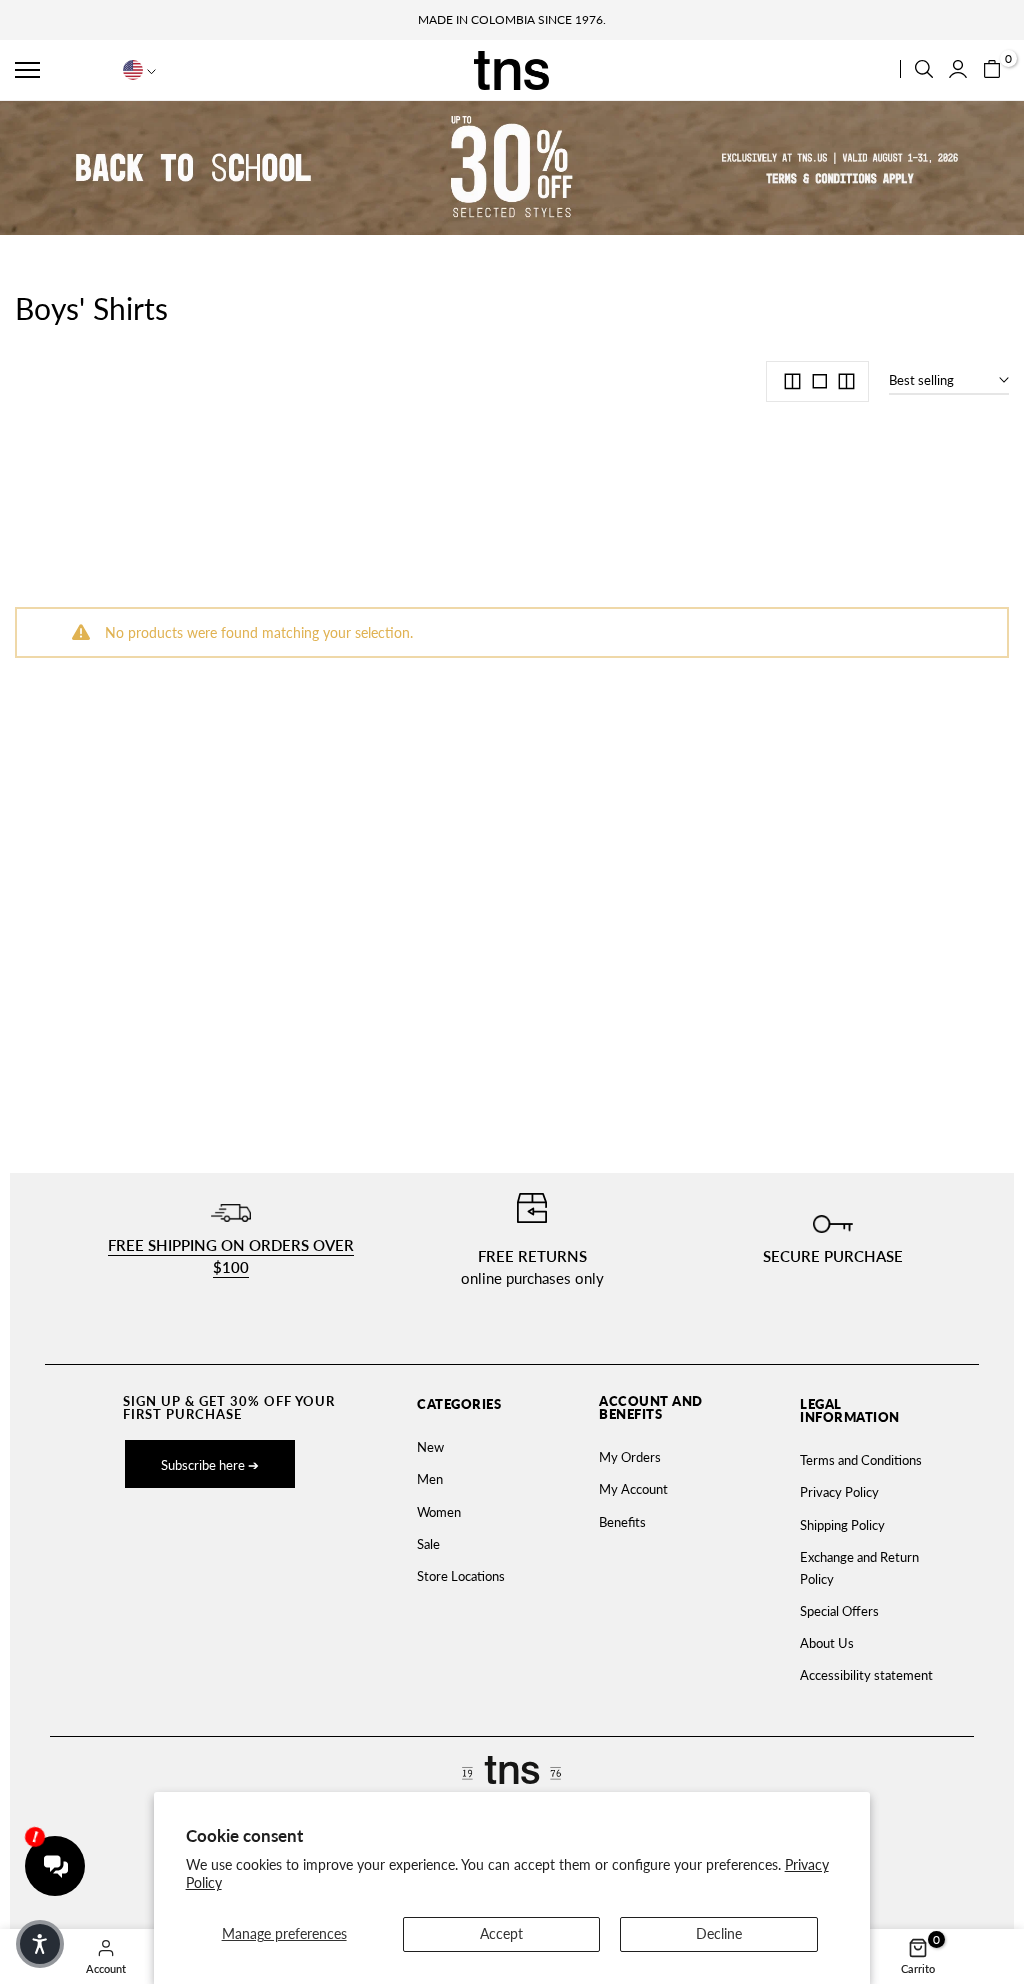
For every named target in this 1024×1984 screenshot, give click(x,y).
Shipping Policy (842, 1525)
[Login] (958, 69)
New (430, 1447)
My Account (633, 1489)
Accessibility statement (866, 1675)
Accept (501, 1933)
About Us (827, 1643)
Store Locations (461, 1576)
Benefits (622, 1522)
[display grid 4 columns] (846, 381)
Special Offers (839, 1611)
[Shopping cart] (992, 69)
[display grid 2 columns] (792, 381)
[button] (61, 70)
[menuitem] (467, 1447)
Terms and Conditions (861, 1460)
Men (430, 1479)
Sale (428, 1544)
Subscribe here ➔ (210, 1465)
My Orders (630, 1457)
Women (439, 1512)
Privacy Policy (839, 1492)
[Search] (924, 69)
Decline (719, 1933)
